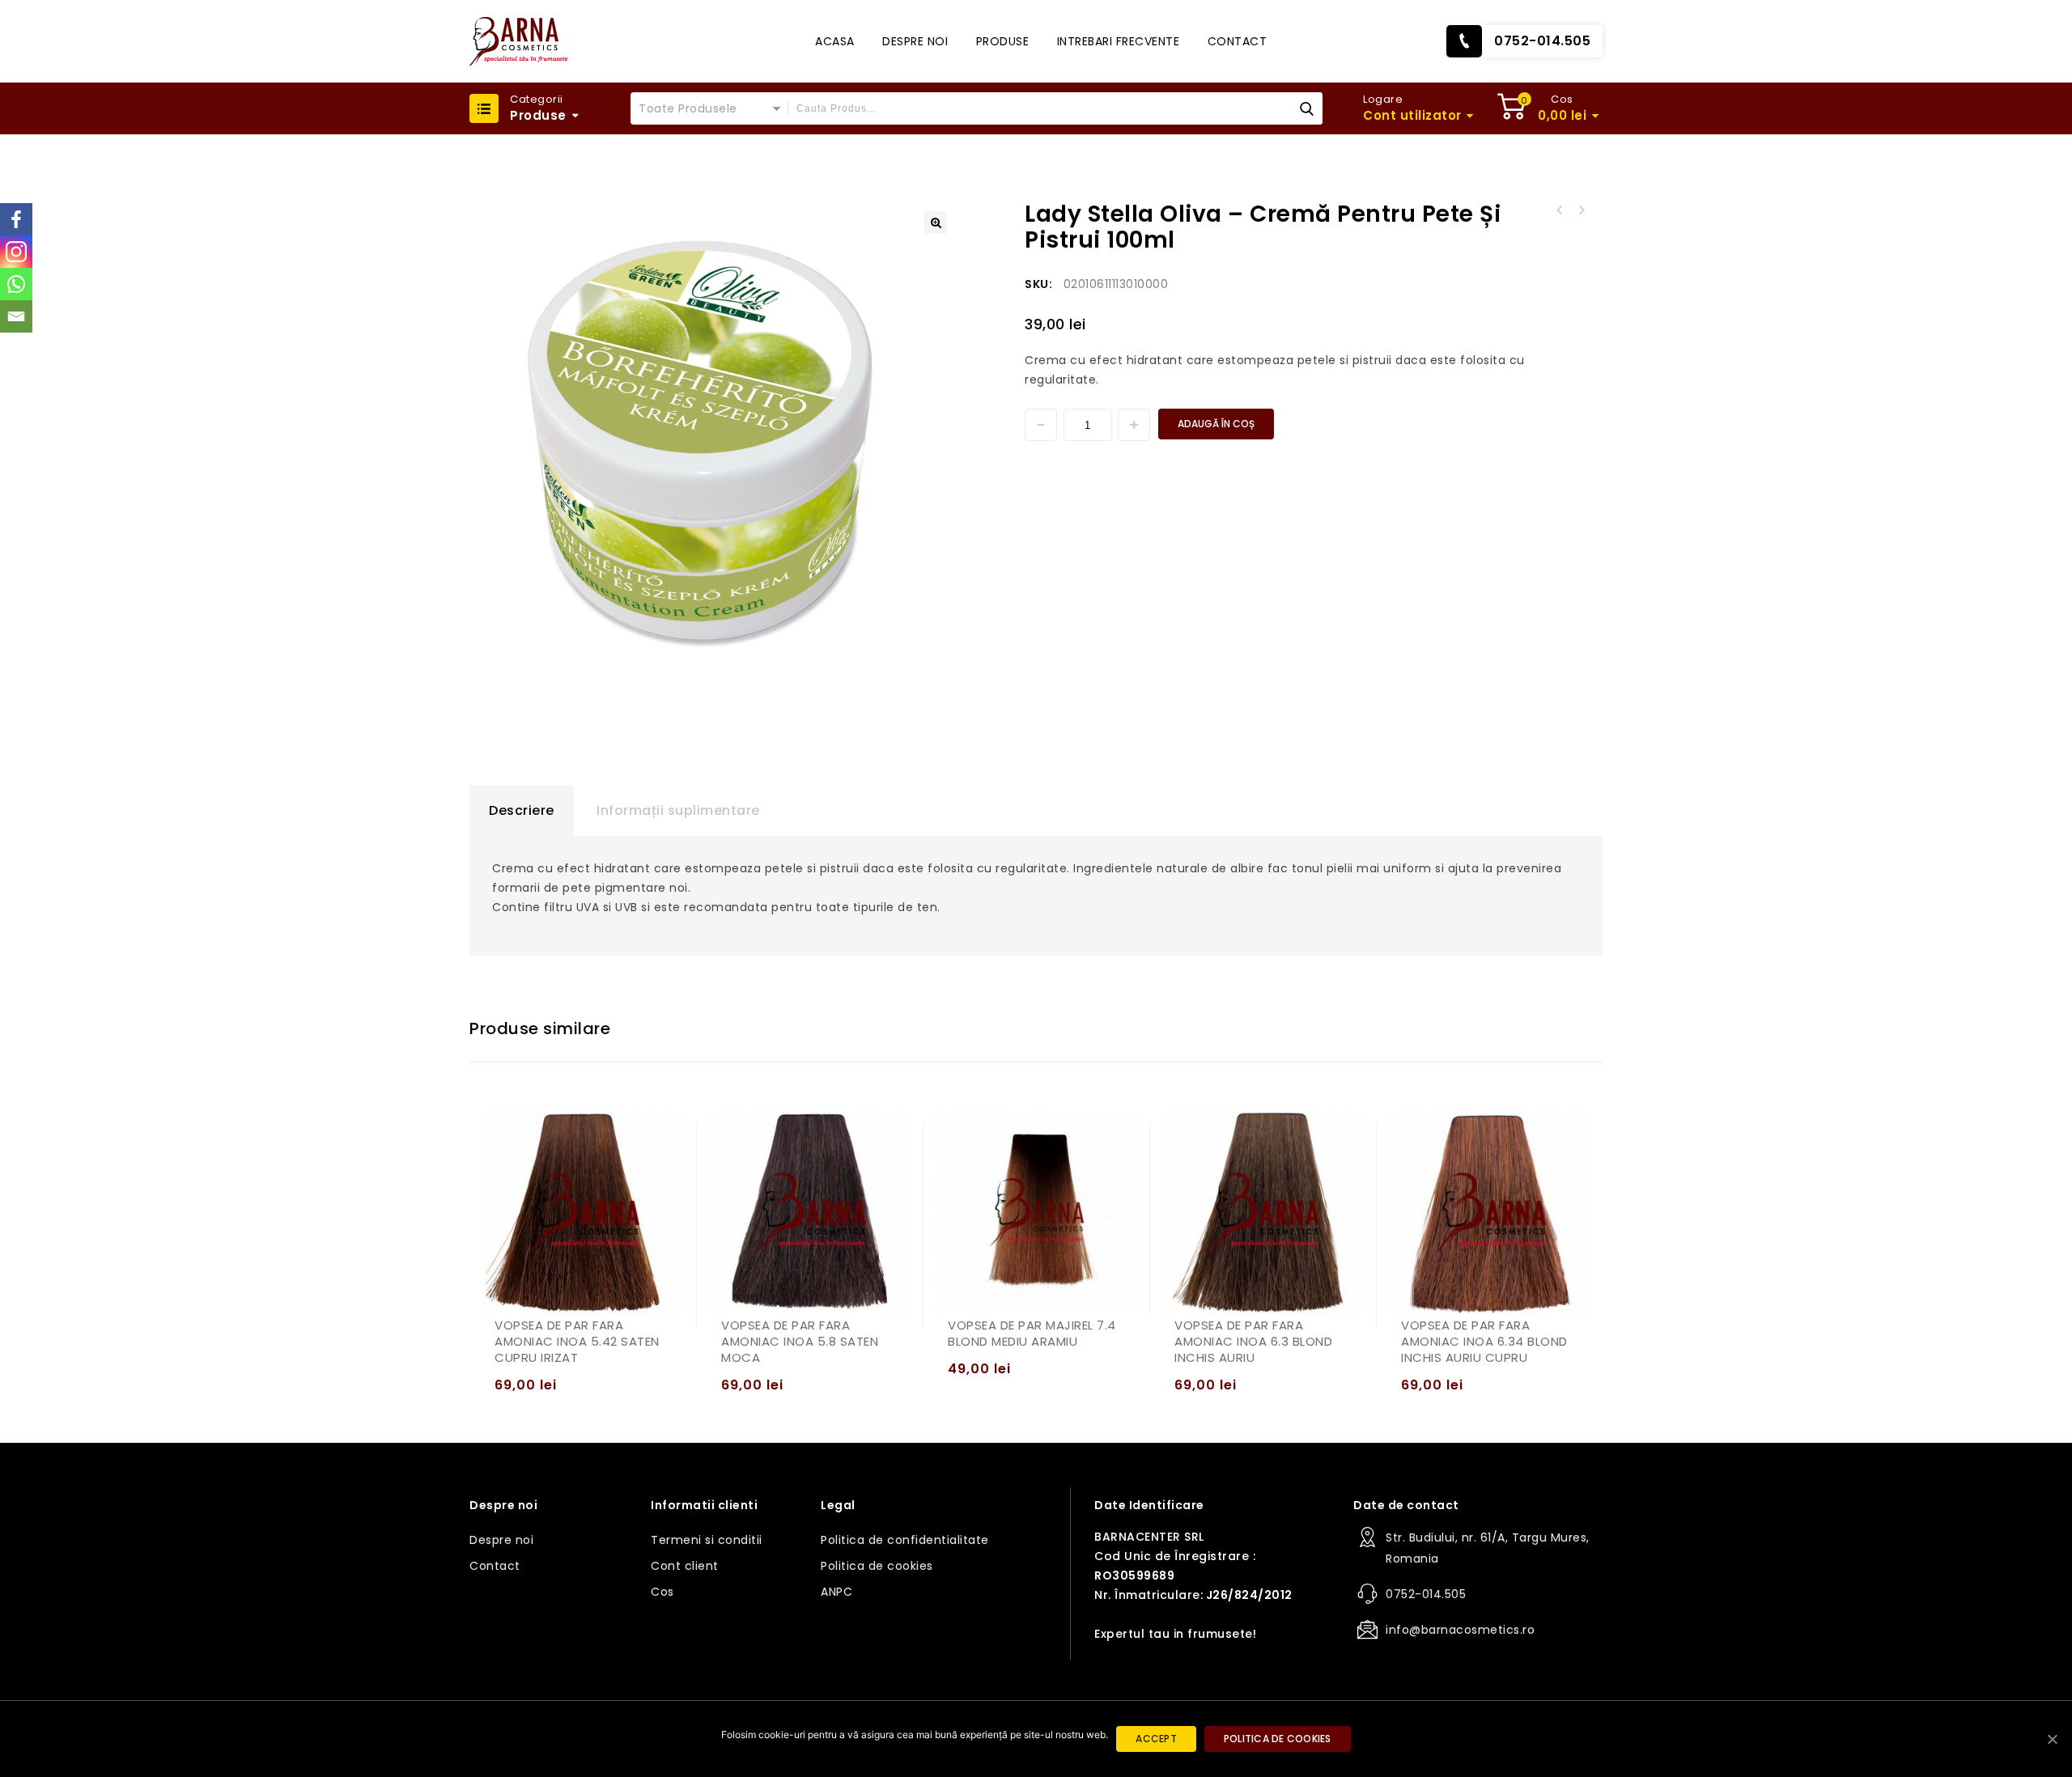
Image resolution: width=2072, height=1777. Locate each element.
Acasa (835, 41)
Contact (1238, 41)
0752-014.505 (1542, 41)
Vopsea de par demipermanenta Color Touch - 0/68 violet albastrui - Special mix (1560, 210)
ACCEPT (1156, 1739)
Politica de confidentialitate (905, 1540)
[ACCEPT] (2052, 1739)
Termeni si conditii (707, 1540)
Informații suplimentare (678, 810)
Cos (662, 1592)
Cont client (685, 1566)
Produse (1003, 41)
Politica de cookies (877, 1566)
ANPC (836, 1592)
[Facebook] (16, 219)
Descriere (522, 810)
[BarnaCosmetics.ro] (518, 41)
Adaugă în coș (1216, 424)
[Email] (16, 316)
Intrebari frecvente (1119, 41)
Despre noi (915, 41)
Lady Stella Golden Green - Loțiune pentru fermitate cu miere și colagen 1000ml (1581, 210)
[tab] (522, 811)
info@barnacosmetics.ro (1460, 1630)
